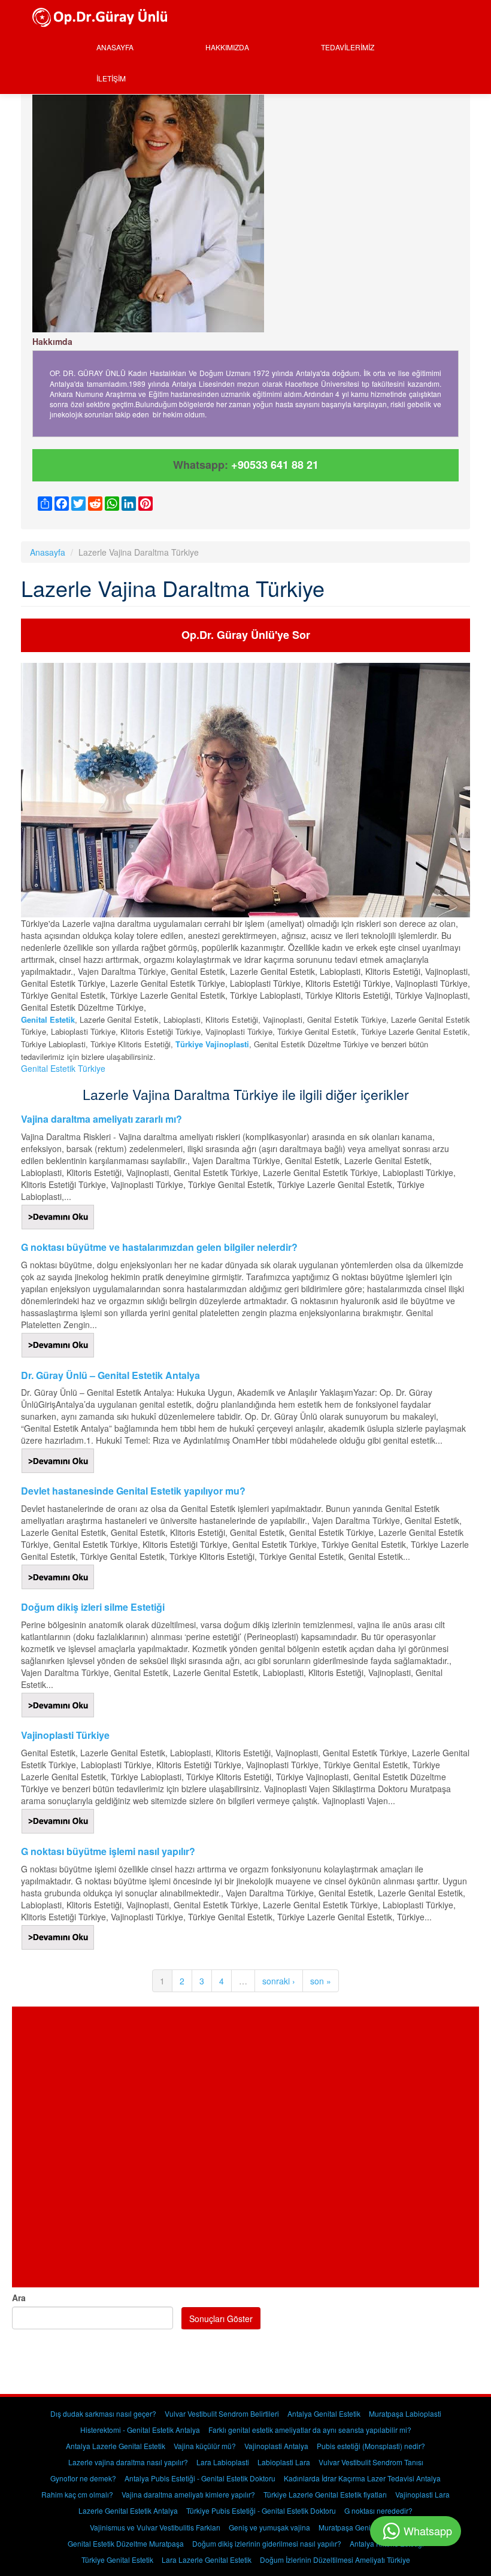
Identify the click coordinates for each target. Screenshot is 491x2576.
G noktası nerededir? (378, 2510)
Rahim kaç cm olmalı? (77, 2494)
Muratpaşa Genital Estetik (360, 2527)
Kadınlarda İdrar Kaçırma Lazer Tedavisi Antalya (362, 2478)
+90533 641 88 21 (275, 465)
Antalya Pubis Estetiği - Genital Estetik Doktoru (200, 2478)
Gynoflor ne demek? (83, 2478)
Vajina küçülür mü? (205, 2446)
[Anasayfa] (104, 16)
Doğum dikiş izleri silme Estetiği (93, 1607)
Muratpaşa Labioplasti (405, 2413)
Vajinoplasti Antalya (276, 2446)
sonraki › (279, 1981)
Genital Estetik (48, 1019)
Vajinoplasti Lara (422, 2494)
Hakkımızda (227, 47)
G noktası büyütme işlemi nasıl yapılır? (108, 1851)
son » (321, 1981)
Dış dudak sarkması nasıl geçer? (103, 2413)
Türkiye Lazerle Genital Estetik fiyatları (325, 2494)
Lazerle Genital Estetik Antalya (128, 2510)
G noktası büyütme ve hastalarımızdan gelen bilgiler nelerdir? (159, 1247)
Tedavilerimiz (348, 47)
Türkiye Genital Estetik (117, 2560)
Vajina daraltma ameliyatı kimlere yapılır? (188, 2494)
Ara (19, 2298)
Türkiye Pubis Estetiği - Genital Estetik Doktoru (261, 2510)
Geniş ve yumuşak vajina (269, 2527)
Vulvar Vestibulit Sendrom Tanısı (371, 2462)
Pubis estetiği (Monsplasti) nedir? (371, 2446)
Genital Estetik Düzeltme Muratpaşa (126, 2543)
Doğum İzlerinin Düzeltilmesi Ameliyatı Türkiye (335, 2560)
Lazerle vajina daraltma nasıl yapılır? (128, 2462)
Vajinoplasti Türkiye (65, 1735)
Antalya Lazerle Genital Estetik (116, 2446)
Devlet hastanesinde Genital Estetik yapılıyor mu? (133, 1491)
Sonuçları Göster (221, 2319)
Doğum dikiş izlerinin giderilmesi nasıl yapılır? (267, 2543)
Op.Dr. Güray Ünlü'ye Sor (246, 635)
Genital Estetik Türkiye (63, 1068)
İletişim (111, 78)
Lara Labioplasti (223, 2462)
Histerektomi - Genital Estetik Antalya (140, 2430)
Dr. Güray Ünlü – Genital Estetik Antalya (110, 1375)
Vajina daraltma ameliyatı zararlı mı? (101, 1119)
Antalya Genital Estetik (324, 2413)
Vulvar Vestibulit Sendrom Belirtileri (222, 2413)
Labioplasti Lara (284, 2462)
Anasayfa (115, 47)
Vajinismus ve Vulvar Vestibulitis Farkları (155, 2527)
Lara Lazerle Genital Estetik (207, 2560)
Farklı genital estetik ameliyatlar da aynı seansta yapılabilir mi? (310, 2430)
